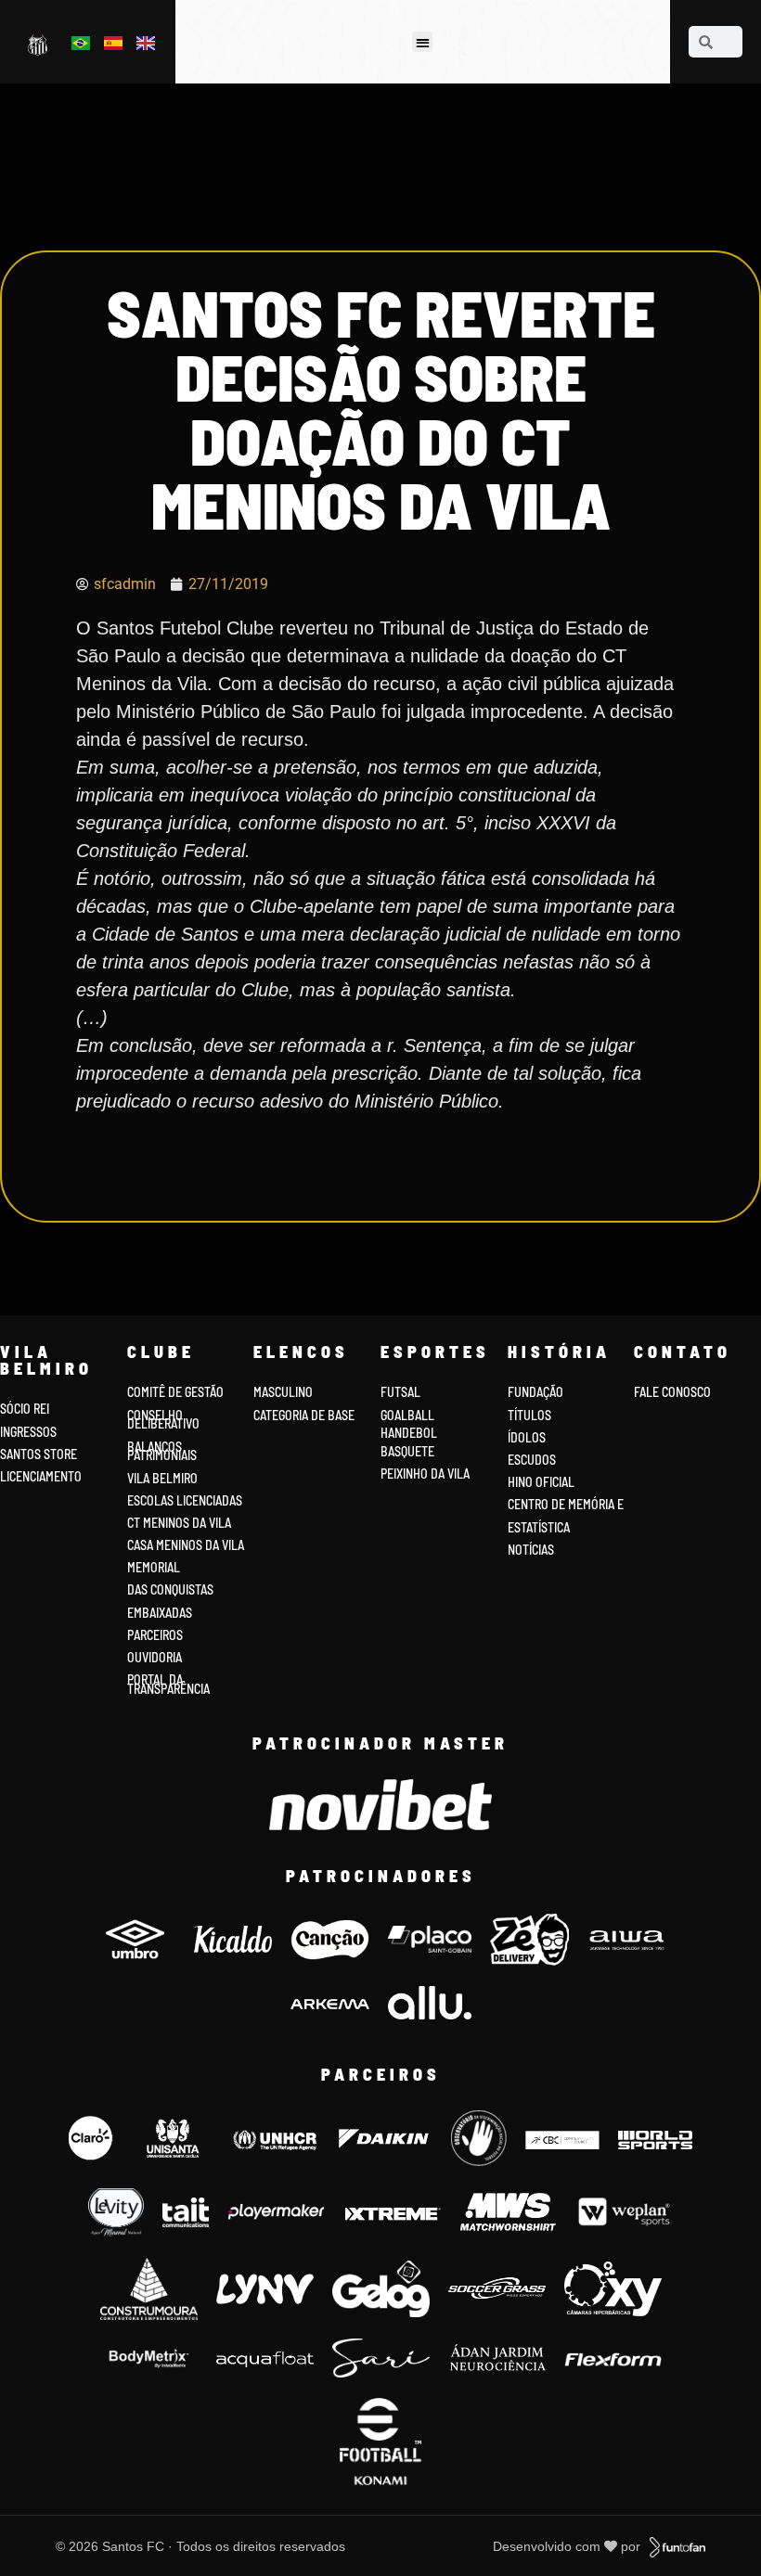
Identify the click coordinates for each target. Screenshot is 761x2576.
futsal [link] (400, 1392)
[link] (39, 44)
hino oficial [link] (541, 1482)
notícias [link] (531, 1550)
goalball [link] (407, 1415)
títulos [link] (529, 1415)
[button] (423, 42)
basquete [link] (407, 1451)
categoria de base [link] (305, 1415)
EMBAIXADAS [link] (160, 1613)
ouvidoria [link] (155, 1657)
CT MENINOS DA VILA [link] (179, 1523)
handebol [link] (409, 1433)
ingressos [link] (28, 1432)
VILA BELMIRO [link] (162, 1478)
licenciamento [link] (41, 1476)
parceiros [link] (155, 1635)
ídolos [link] (527, 1437)
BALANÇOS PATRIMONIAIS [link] (162, 1451)
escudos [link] (532, 1460)
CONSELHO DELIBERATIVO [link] (163, 1420)
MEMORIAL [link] (154, 1567)
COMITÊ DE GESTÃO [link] (175, 1392)
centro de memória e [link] (566, 1504)
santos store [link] (39, 1454)
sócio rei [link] (25, 1409)
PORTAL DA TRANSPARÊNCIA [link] (168, 1684)
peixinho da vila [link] (425, 1474)
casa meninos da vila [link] (186, 1545)
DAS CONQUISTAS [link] (170, 1589)
